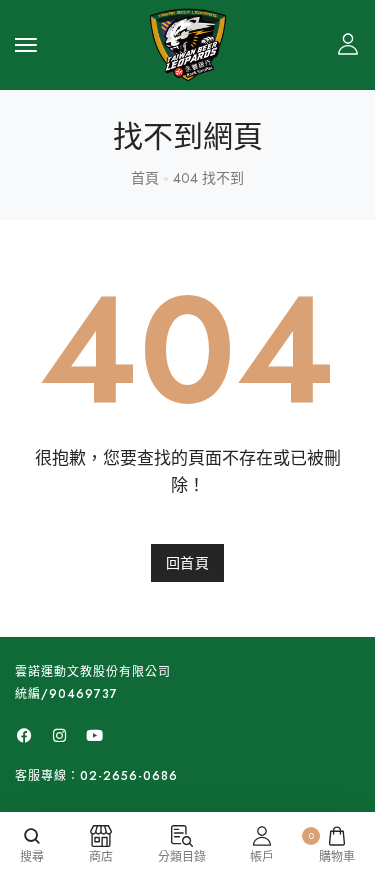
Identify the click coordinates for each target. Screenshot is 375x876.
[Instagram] (59, 736)
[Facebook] (24, 736)
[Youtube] (94, 736)
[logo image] (188, 43)
